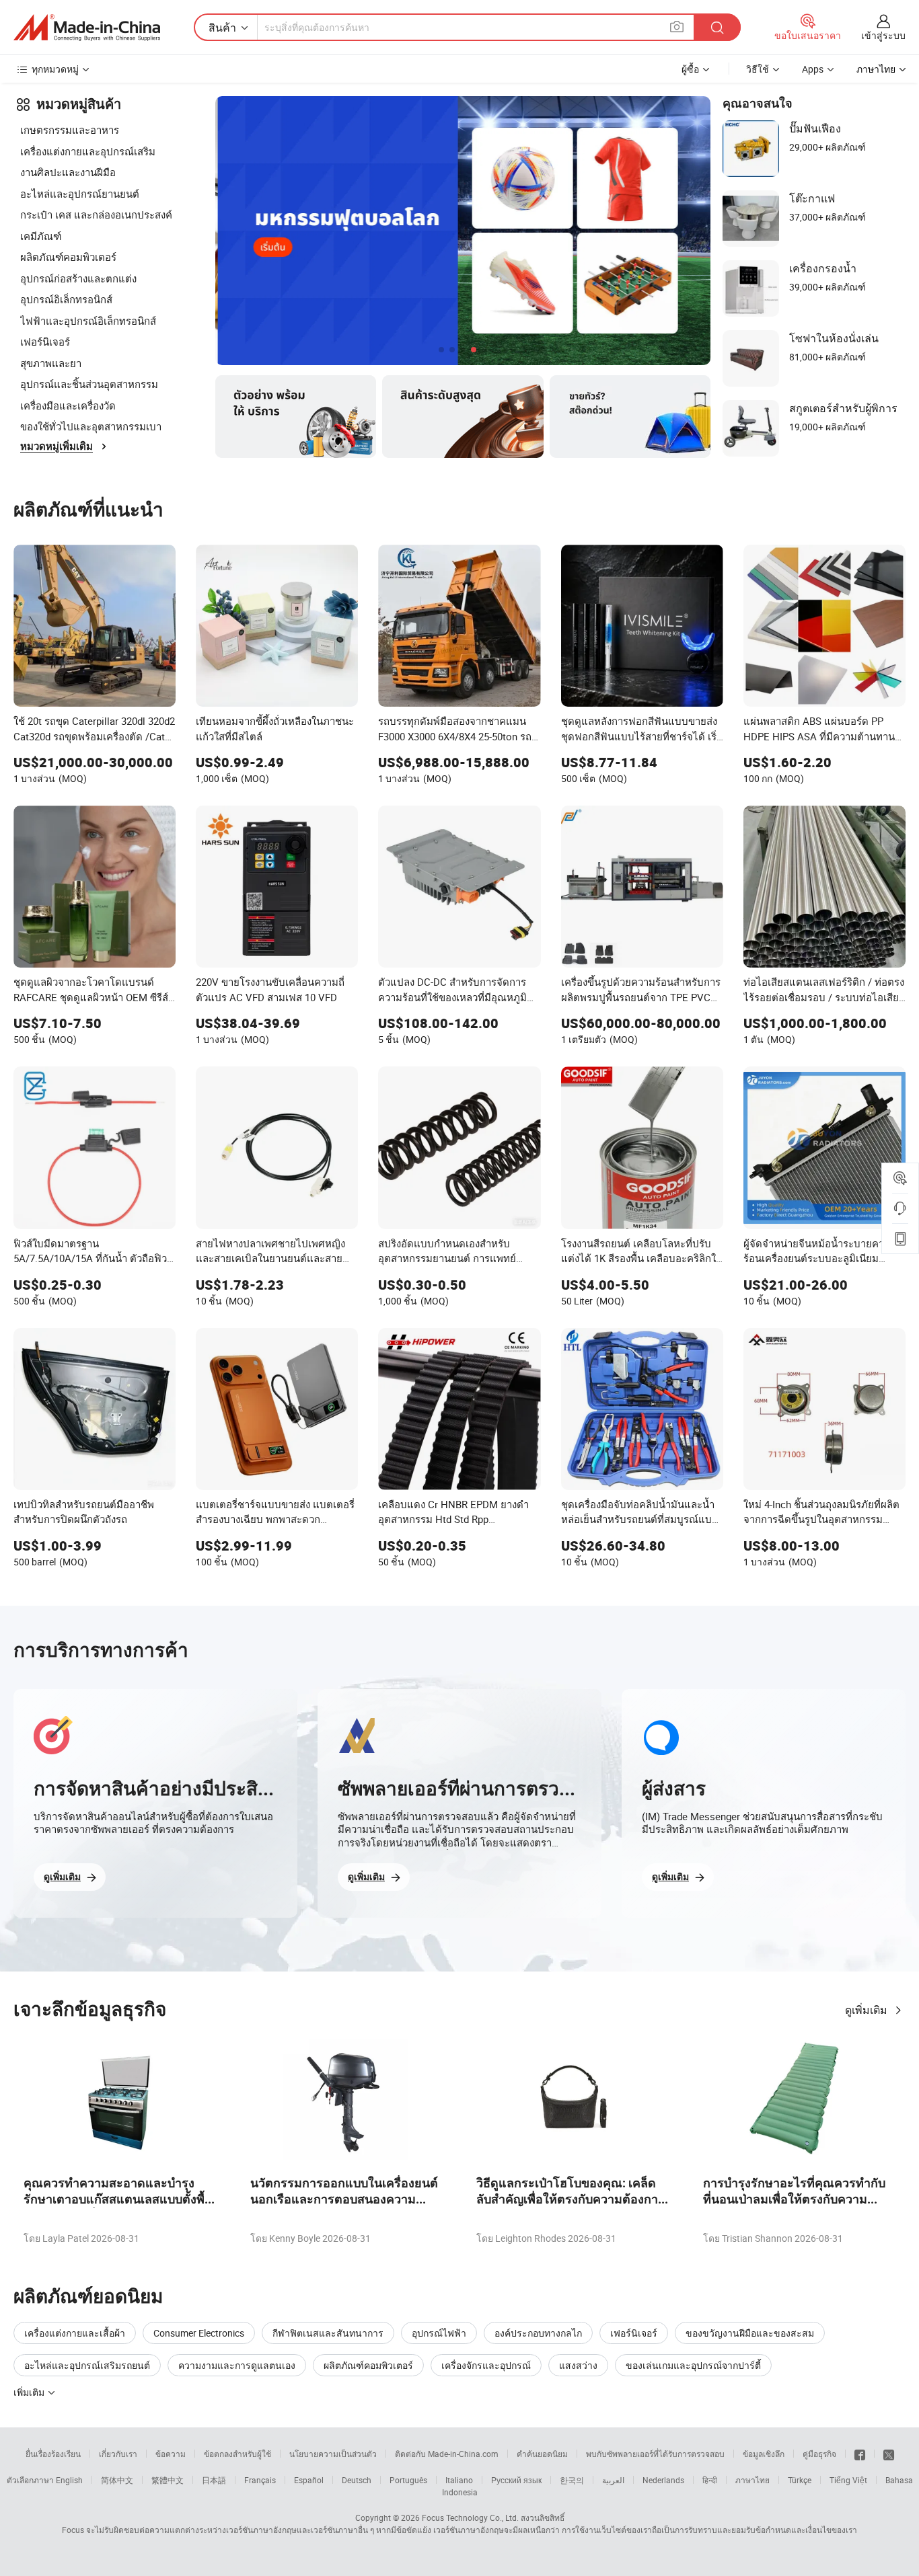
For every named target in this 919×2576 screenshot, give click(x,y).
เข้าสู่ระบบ (883, 35)
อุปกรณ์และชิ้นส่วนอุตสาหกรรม (89, 384)
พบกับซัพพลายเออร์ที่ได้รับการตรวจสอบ (655, 2454)
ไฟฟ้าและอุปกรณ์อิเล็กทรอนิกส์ (88, 321)
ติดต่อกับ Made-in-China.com (447, 2454)
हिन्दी (710, 2480)
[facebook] (860, 2454)
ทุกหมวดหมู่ (55, 69)
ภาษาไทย (752, 2480)
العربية (613, 2480)
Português (408, 2480)
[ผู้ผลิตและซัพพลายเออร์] (87, 28)
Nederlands (663, 2480)
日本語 (214, 2480)
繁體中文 (168, 2480)
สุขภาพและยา (51, 363)
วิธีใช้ (758, 69)
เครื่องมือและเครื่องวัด (68, 405)
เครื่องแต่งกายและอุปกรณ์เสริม (88, 151)
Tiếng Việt (848, 2480)
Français (260, 2480)
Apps (813, 69)
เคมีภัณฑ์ (41, 236)
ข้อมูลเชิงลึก (764, 2454)
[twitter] (889, 2454)
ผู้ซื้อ (690, 69)
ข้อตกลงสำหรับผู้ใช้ (237, 2454)
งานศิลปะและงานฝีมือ (68, 172)
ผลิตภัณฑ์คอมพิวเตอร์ (68, 257)
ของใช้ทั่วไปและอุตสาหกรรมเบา (91, 426)
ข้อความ (171, 2454)
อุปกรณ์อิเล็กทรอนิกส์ (66, 299)
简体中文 (117, 2480)
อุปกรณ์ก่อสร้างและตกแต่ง (78, 278)
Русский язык (516, 2480)
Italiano (459, 2480)
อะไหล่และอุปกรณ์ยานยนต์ (80, 194)
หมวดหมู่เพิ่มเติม (57, 446)
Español (309, 2480)
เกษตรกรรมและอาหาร (70, 130)
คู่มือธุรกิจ (819, 2454)
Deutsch (357, 2480)
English (69, 2480)
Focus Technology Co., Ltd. (470, 2518)
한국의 (572, 2480)
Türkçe (800, 2480)
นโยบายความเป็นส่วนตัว (333, 2454)
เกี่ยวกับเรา (118, 2454)
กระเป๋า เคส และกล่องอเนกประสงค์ (96, 214)
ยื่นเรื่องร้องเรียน (53, 2454)
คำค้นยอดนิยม (542, 2454)
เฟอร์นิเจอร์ (45, 342)
